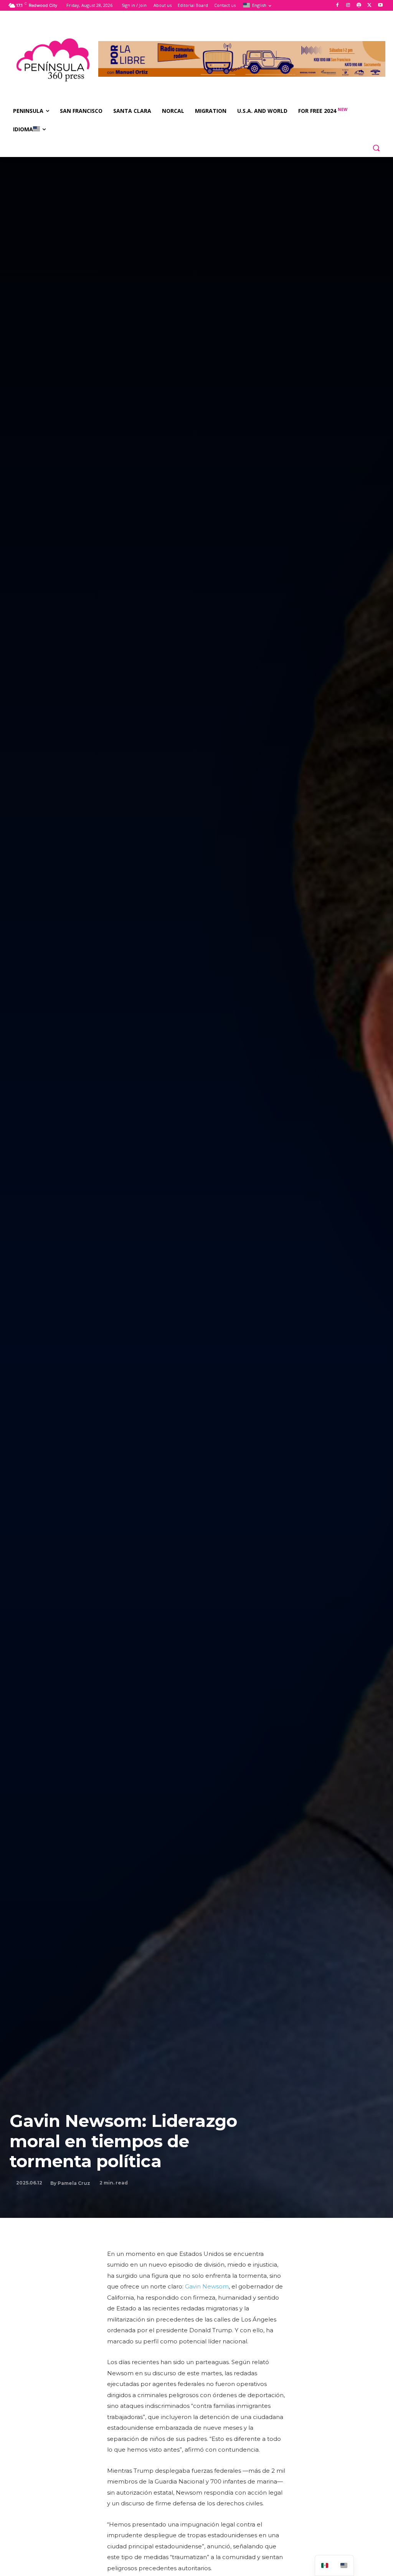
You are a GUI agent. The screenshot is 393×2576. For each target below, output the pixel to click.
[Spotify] (359, 6)
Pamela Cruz (74, 2183)
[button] (376, 148)
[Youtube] (380, 6)
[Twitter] (369, 6)
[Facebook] (338, 6)
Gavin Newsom (207, 2286)
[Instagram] (348, 6)
